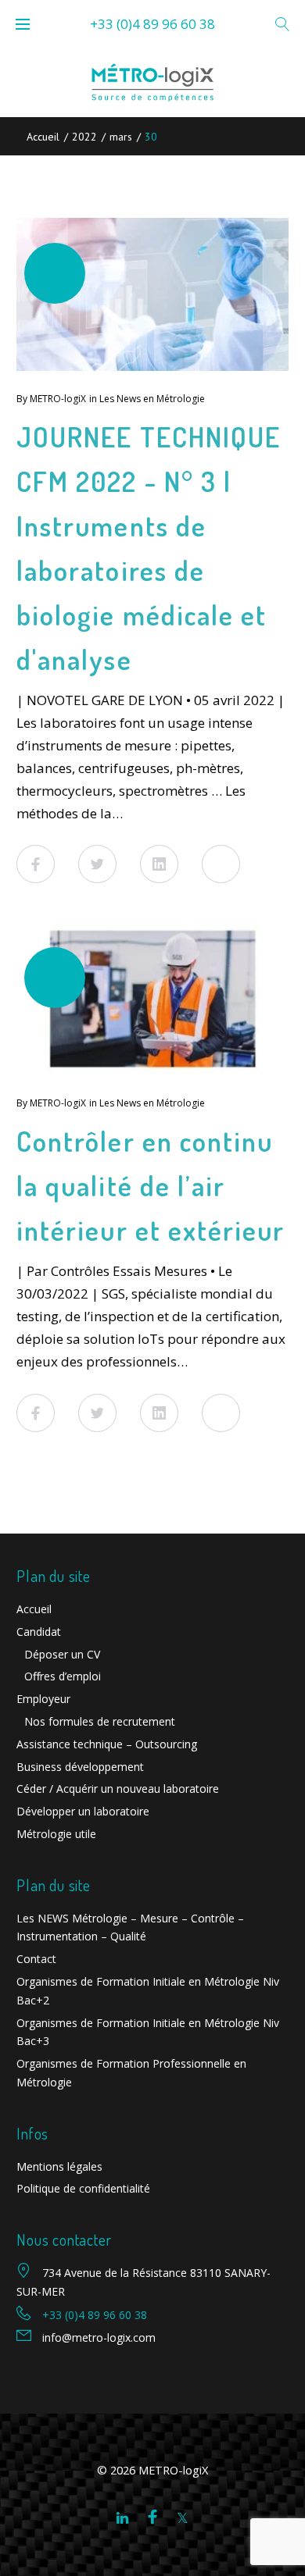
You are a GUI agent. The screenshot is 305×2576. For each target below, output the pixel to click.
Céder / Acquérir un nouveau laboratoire (118, 1789)
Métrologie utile (56, 1834)
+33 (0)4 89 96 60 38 (152, 24)
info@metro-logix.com (99, 2337)
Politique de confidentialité (83, 2188)
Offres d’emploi (63, 1676)
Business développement (80, 1767)
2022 (84, 137)
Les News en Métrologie (152, 399)
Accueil (43, 137)
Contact (36, 1959)
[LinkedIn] (122, 2519)
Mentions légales (59, 2166)
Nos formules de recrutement (100, 1721)
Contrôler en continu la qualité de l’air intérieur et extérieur (151, 1185)
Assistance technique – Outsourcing (107, 1744)
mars (121, 137)
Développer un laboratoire (83, 1811)
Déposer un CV (62, 1654)
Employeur (43, 1699)
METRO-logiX (58, 399)
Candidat (39, 1632)
